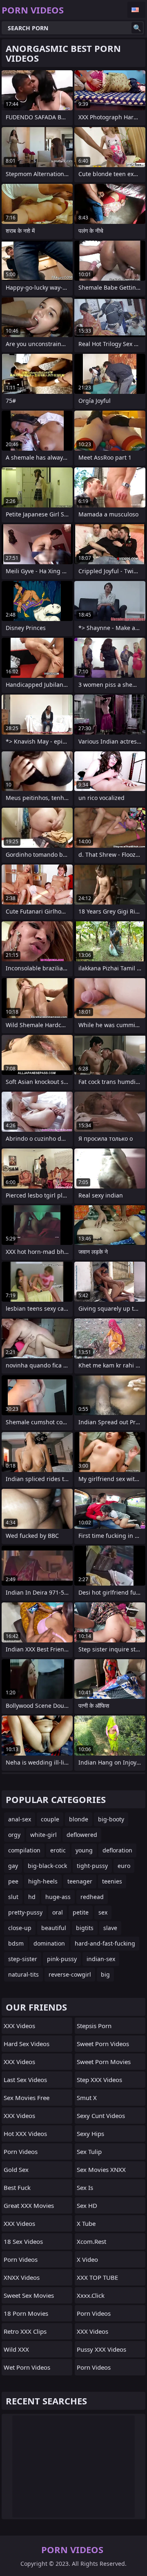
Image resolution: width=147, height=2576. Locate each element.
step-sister (23, 1959)
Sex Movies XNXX (101, 2169)
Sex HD (87, 2205)
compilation (24, 1850)
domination (49, 1943)
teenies (112, 1881)
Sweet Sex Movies (29, 2295)
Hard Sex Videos (27, 2044)
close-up (20, 1928)
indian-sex (101, 1959)
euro (124, 1866)
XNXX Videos (22, 2277)
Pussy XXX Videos (101, 2349)
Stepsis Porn (94, 2026)
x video (87, 2259)
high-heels (43, 1881)
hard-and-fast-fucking (105, 1943)
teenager (80, 1881)
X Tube (86, 2223)
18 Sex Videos (23, 2241)
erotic (58, 1850)
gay (13, 1866)
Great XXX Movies (29, 2205)
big (105, 1974)
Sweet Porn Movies (104, 2062)
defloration (117, 1850)
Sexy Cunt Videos (101, 2116)
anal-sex (20, 1819)
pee (13, 1881)
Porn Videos (21, 2152)
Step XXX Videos (99, 2080)
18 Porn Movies (26, 2313)
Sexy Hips (90, 2134)
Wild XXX (16, 2349)
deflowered (82, 1835)
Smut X (87, 2098)
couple (50, 1819)
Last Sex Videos (25, 2080)
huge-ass (58, 1897)
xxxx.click (91, 2295)
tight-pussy (92, 1866)
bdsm (16, 1943)
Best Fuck (17, 2187)
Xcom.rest (91, 2241)
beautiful (54, 1928)
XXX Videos (19, 2026)
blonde (79, 1819)
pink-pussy (62, 1959)
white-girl (43, 1835)
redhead (92, 1897)
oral (58, 1912)
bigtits (85, 1928)
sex (103, 1912)
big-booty (111, 1819)
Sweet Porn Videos (103, 2044)
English (136, 10)
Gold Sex (16, 2169)
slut (13, 1897)
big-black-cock (47, 1866)
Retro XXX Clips (25, 2331)
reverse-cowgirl (70, 1974)
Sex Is (85, 2187)
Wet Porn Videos (27, 2367)
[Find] (137, 28)
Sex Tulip (89, 2152)
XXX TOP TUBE (97, 2277)
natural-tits (23, 1974)
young (84, 1850)
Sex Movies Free (27, 2098)
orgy (14, 1835)
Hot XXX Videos (25, 2134)
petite (81, 1912)
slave (110, 1928)
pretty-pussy (25, 1912)
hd (32, 1897)
